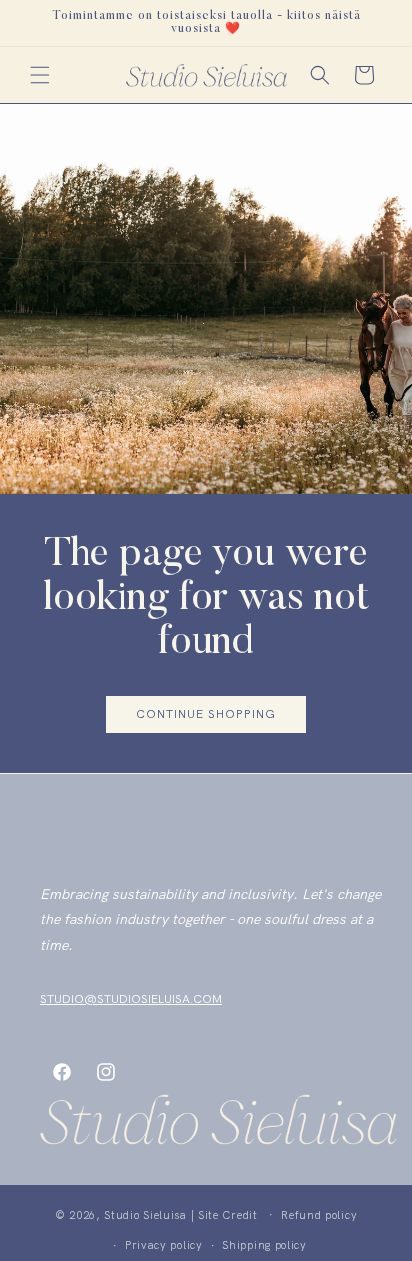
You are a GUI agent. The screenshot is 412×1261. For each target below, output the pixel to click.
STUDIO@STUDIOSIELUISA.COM (131, 999)
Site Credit (228, 1214)
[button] (40, 75)
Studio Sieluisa (145, 1214)
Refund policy (319, 1215)
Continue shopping (206, 715)
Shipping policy (264, 1245)
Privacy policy (164, 1245)
